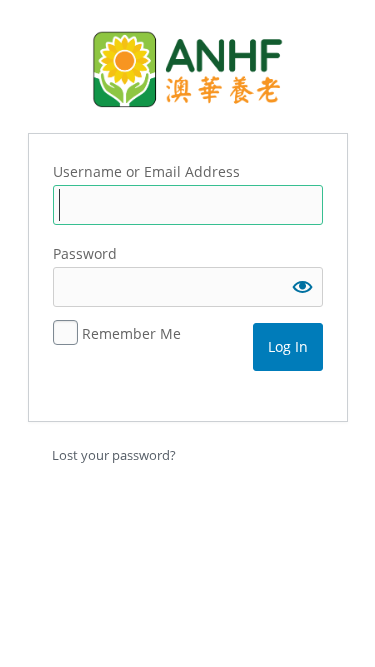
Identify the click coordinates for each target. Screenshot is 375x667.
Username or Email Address (146, 171)
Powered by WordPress (188, 69)
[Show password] (303, 287)
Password (85, 253)
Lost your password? (114, 455)
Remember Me (131, 333)
